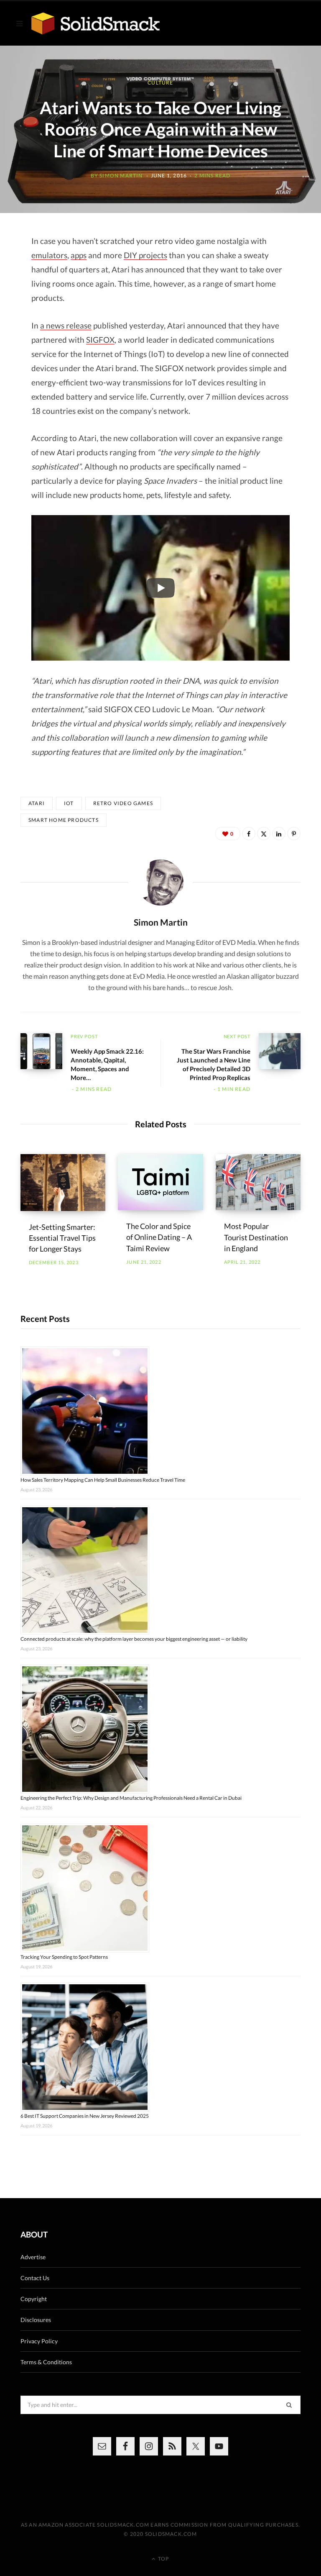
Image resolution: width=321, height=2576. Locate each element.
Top (163, 2559)
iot (69, 803)
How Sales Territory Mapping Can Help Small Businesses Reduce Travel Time (103, 1480)
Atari (37, 803)
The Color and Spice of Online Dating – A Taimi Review (159, 1237)
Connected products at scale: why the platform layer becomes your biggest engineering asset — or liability (134, 1639)
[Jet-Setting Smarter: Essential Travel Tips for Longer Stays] (63, 1183)
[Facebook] (249, 834)
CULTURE (160, 83)
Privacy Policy (39, 2341)
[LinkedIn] (279, 834)
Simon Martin (121, 176)
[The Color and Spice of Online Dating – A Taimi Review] (160, 1182)
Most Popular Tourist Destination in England (256, 1237)
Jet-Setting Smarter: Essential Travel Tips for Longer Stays (62, 1238)
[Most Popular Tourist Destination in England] (258, 1182)
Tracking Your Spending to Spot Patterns (64, 1957)
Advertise (33, 2257)
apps (79, 255)
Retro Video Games (123, 803)
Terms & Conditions (46, 2362)
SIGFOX (100, 340)
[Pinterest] (294, 834)
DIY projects (145, 255)
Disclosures (36, 2320)
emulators (49, 255)
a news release (66, 325)
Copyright (34, 2299)
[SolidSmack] (96, 24)
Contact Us (35, 2278)
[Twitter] (264, 834)
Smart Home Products (64, 820)
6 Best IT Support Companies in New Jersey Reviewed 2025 (85, 2116)
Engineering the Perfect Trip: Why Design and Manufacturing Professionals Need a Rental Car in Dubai (131, 1798)
